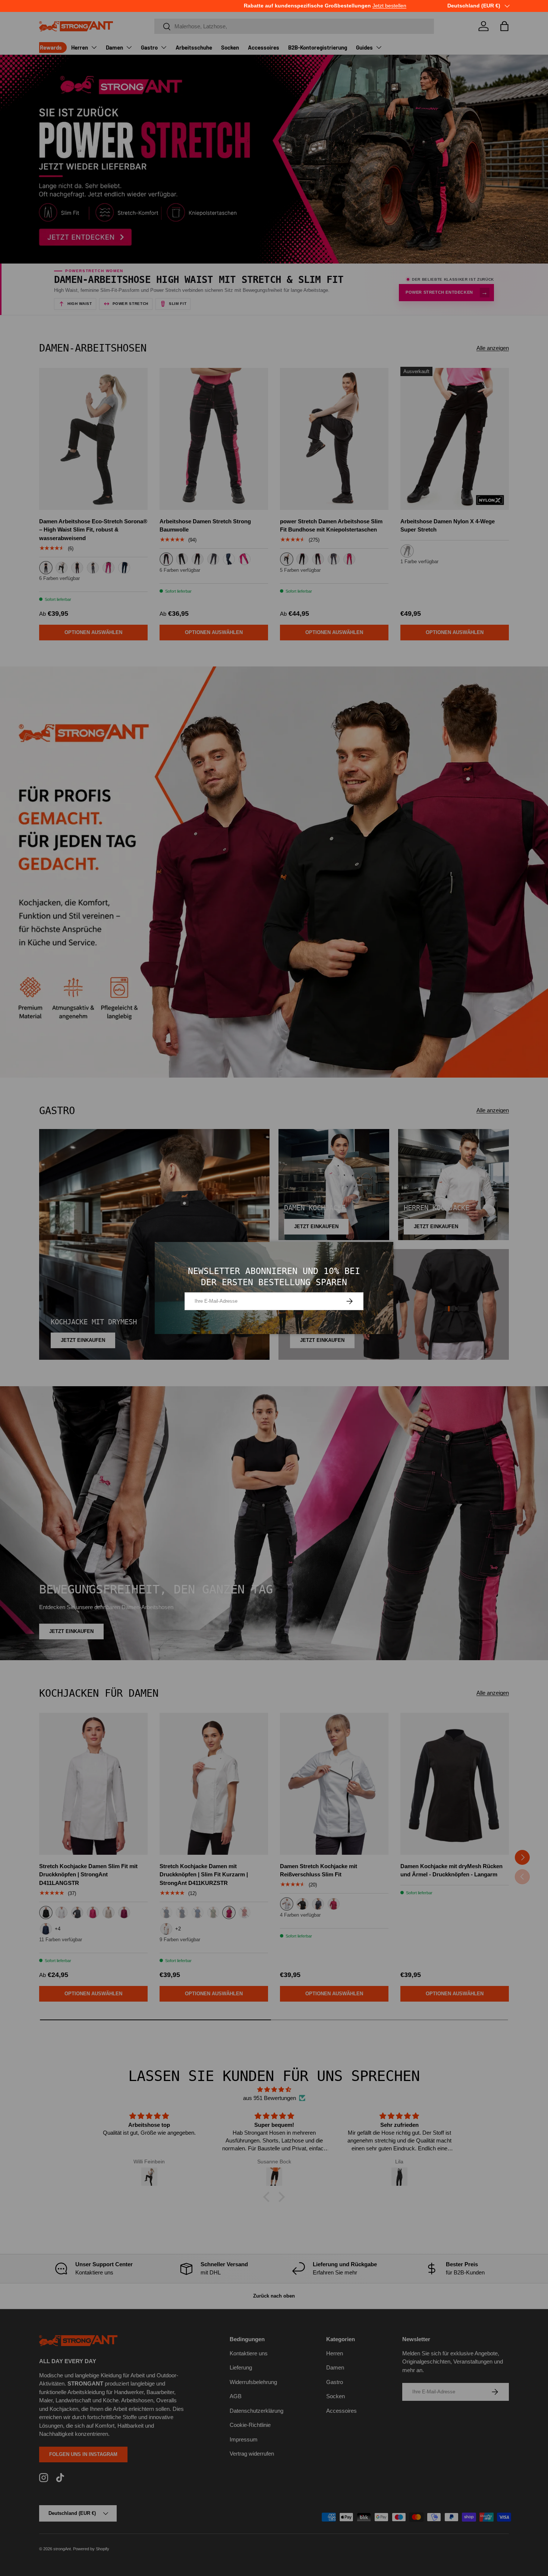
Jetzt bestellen (185, 6)
